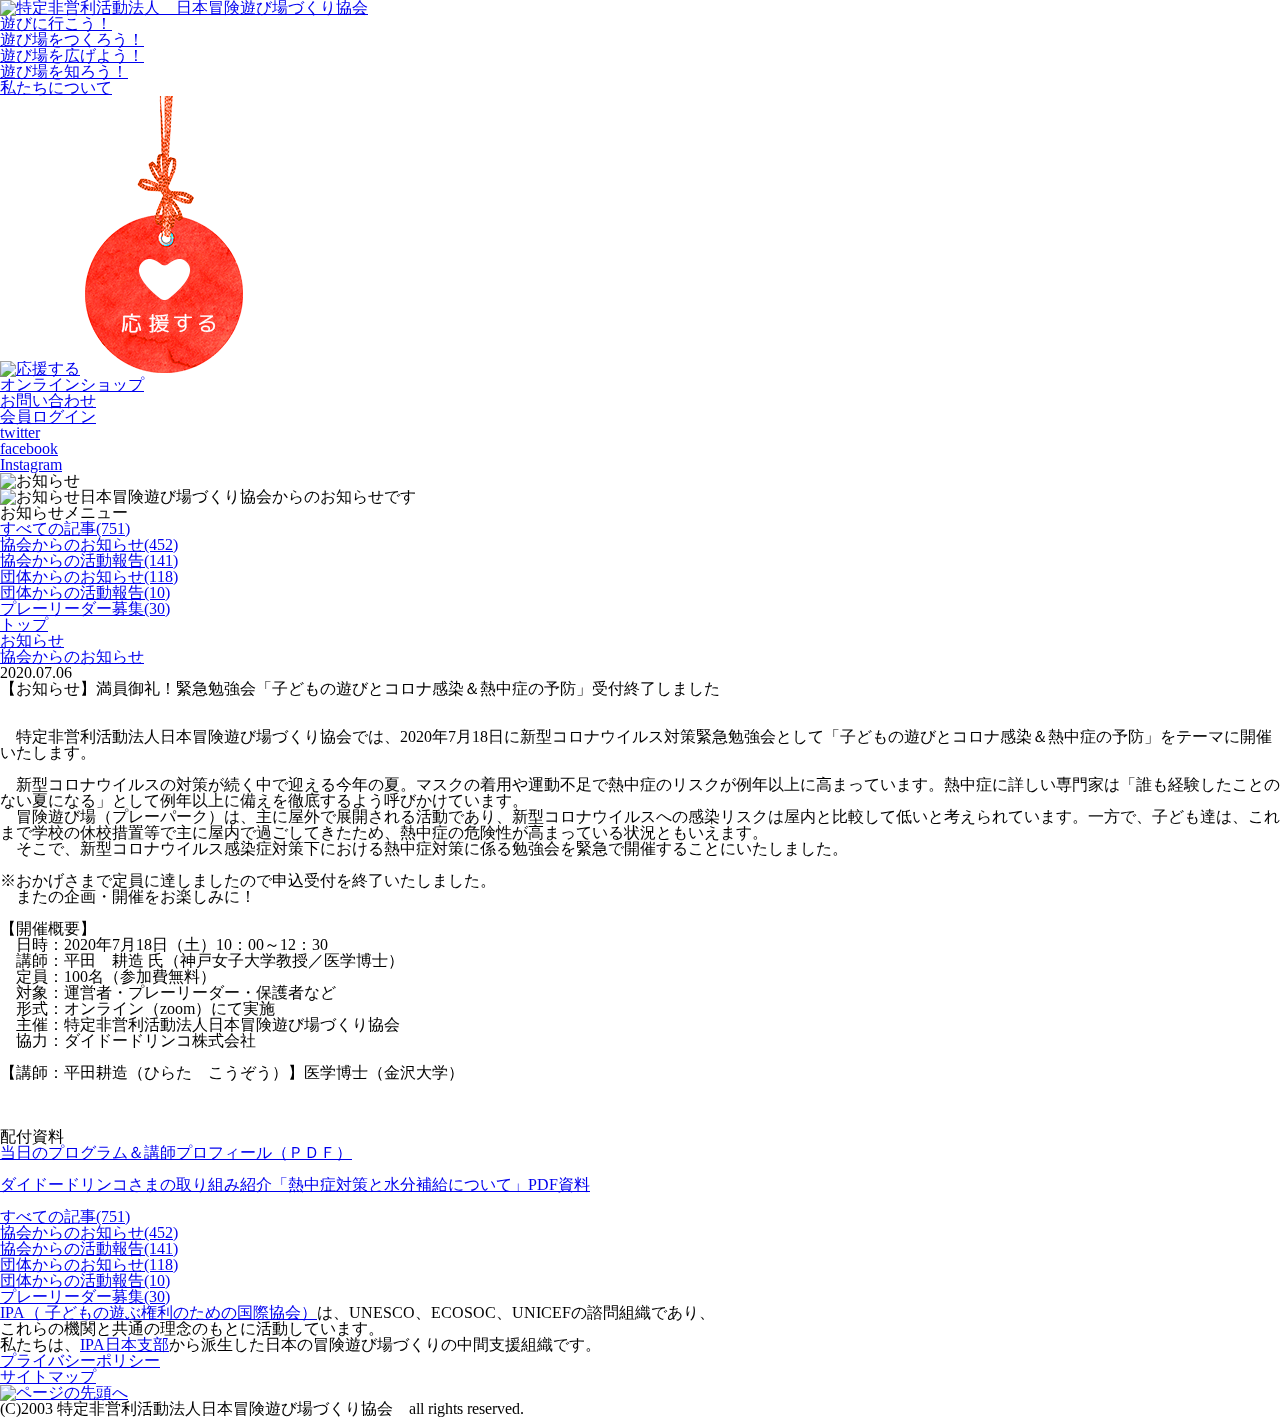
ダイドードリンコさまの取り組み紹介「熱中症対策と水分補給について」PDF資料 (295, 1184)
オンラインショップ (72, 384)
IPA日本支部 (124, 1344)
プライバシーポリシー (80, 1360)
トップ (24, 624)
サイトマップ (48, 1376)
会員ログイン (48, 416)
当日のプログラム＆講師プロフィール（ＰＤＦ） (176, 1152)
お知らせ (32, 640)
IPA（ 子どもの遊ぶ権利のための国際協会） (158, 1312)
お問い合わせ (48, 400)
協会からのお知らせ (72, 656)
